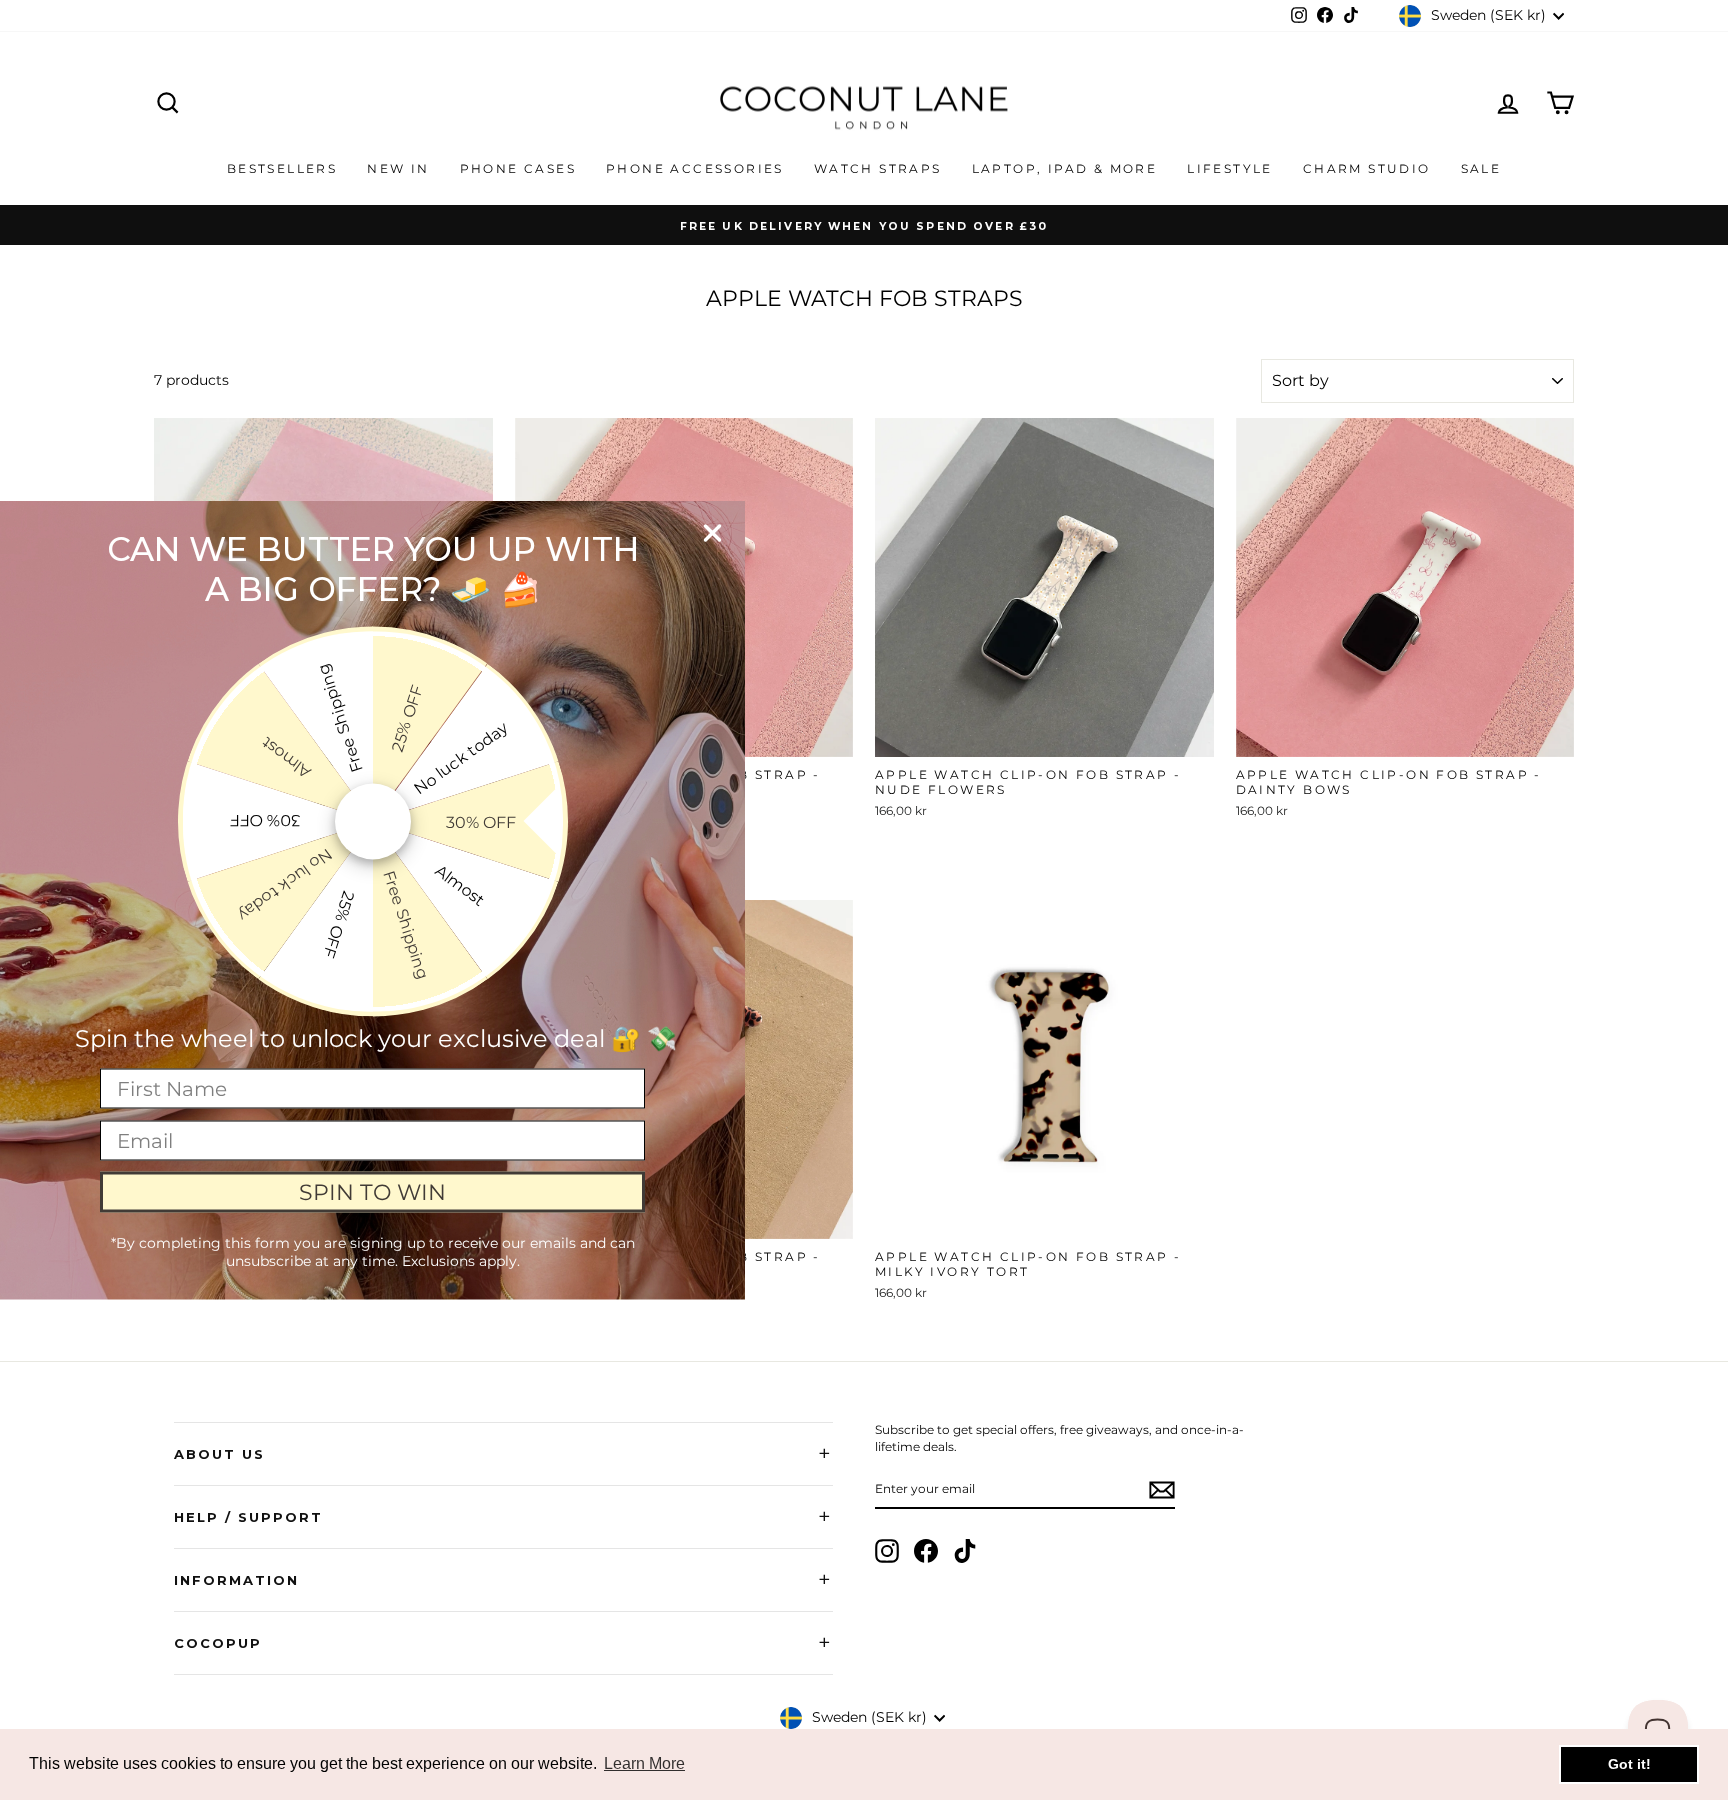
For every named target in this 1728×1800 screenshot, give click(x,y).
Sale (1481, 168)
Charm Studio (1367, 168)
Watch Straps (878, 168)
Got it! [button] (1629, 1764)
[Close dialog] (712, 533)
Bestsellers (282, 168)
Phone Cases (518, 168)
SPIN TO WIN (372, 1191)
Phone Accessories (695, 168)
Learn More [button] (644, 1763)
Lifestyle (1230, 168)
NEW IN (398, 168)
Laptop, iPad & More (1065, 168)
